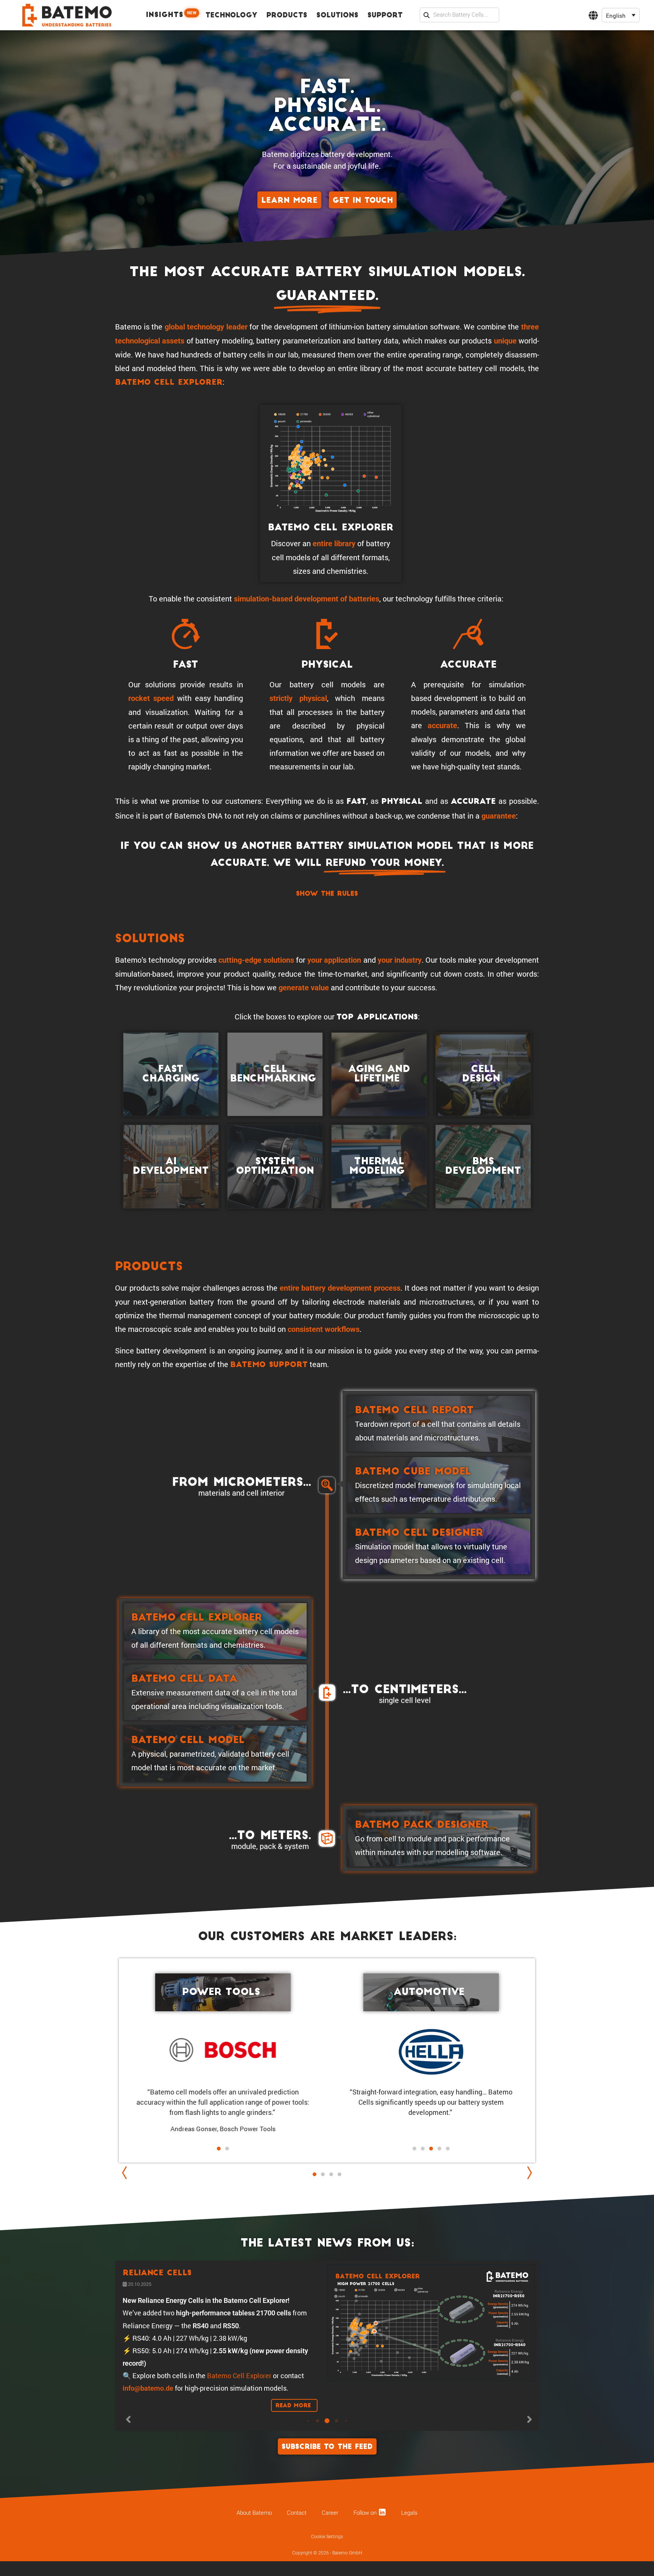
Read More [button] (294, 2441)
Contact (297, 2566)
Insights (171, 15)
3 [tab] (331, 2182)
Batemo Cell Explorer (169, 383)
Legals (409, 2566)
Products (287, 16)
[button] (621, 15)
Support (385, 16)
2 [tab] (323, 2174)
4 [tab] (339, 2174)
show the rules (327, 894)
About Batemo (254, 2566)
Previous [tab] (126, 2173)
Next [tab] (528, 2173)
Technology (231, 16)
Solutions (337, 16)
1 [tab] (315, 2174)
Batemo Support (269, 1365)
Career (330, 2566)
